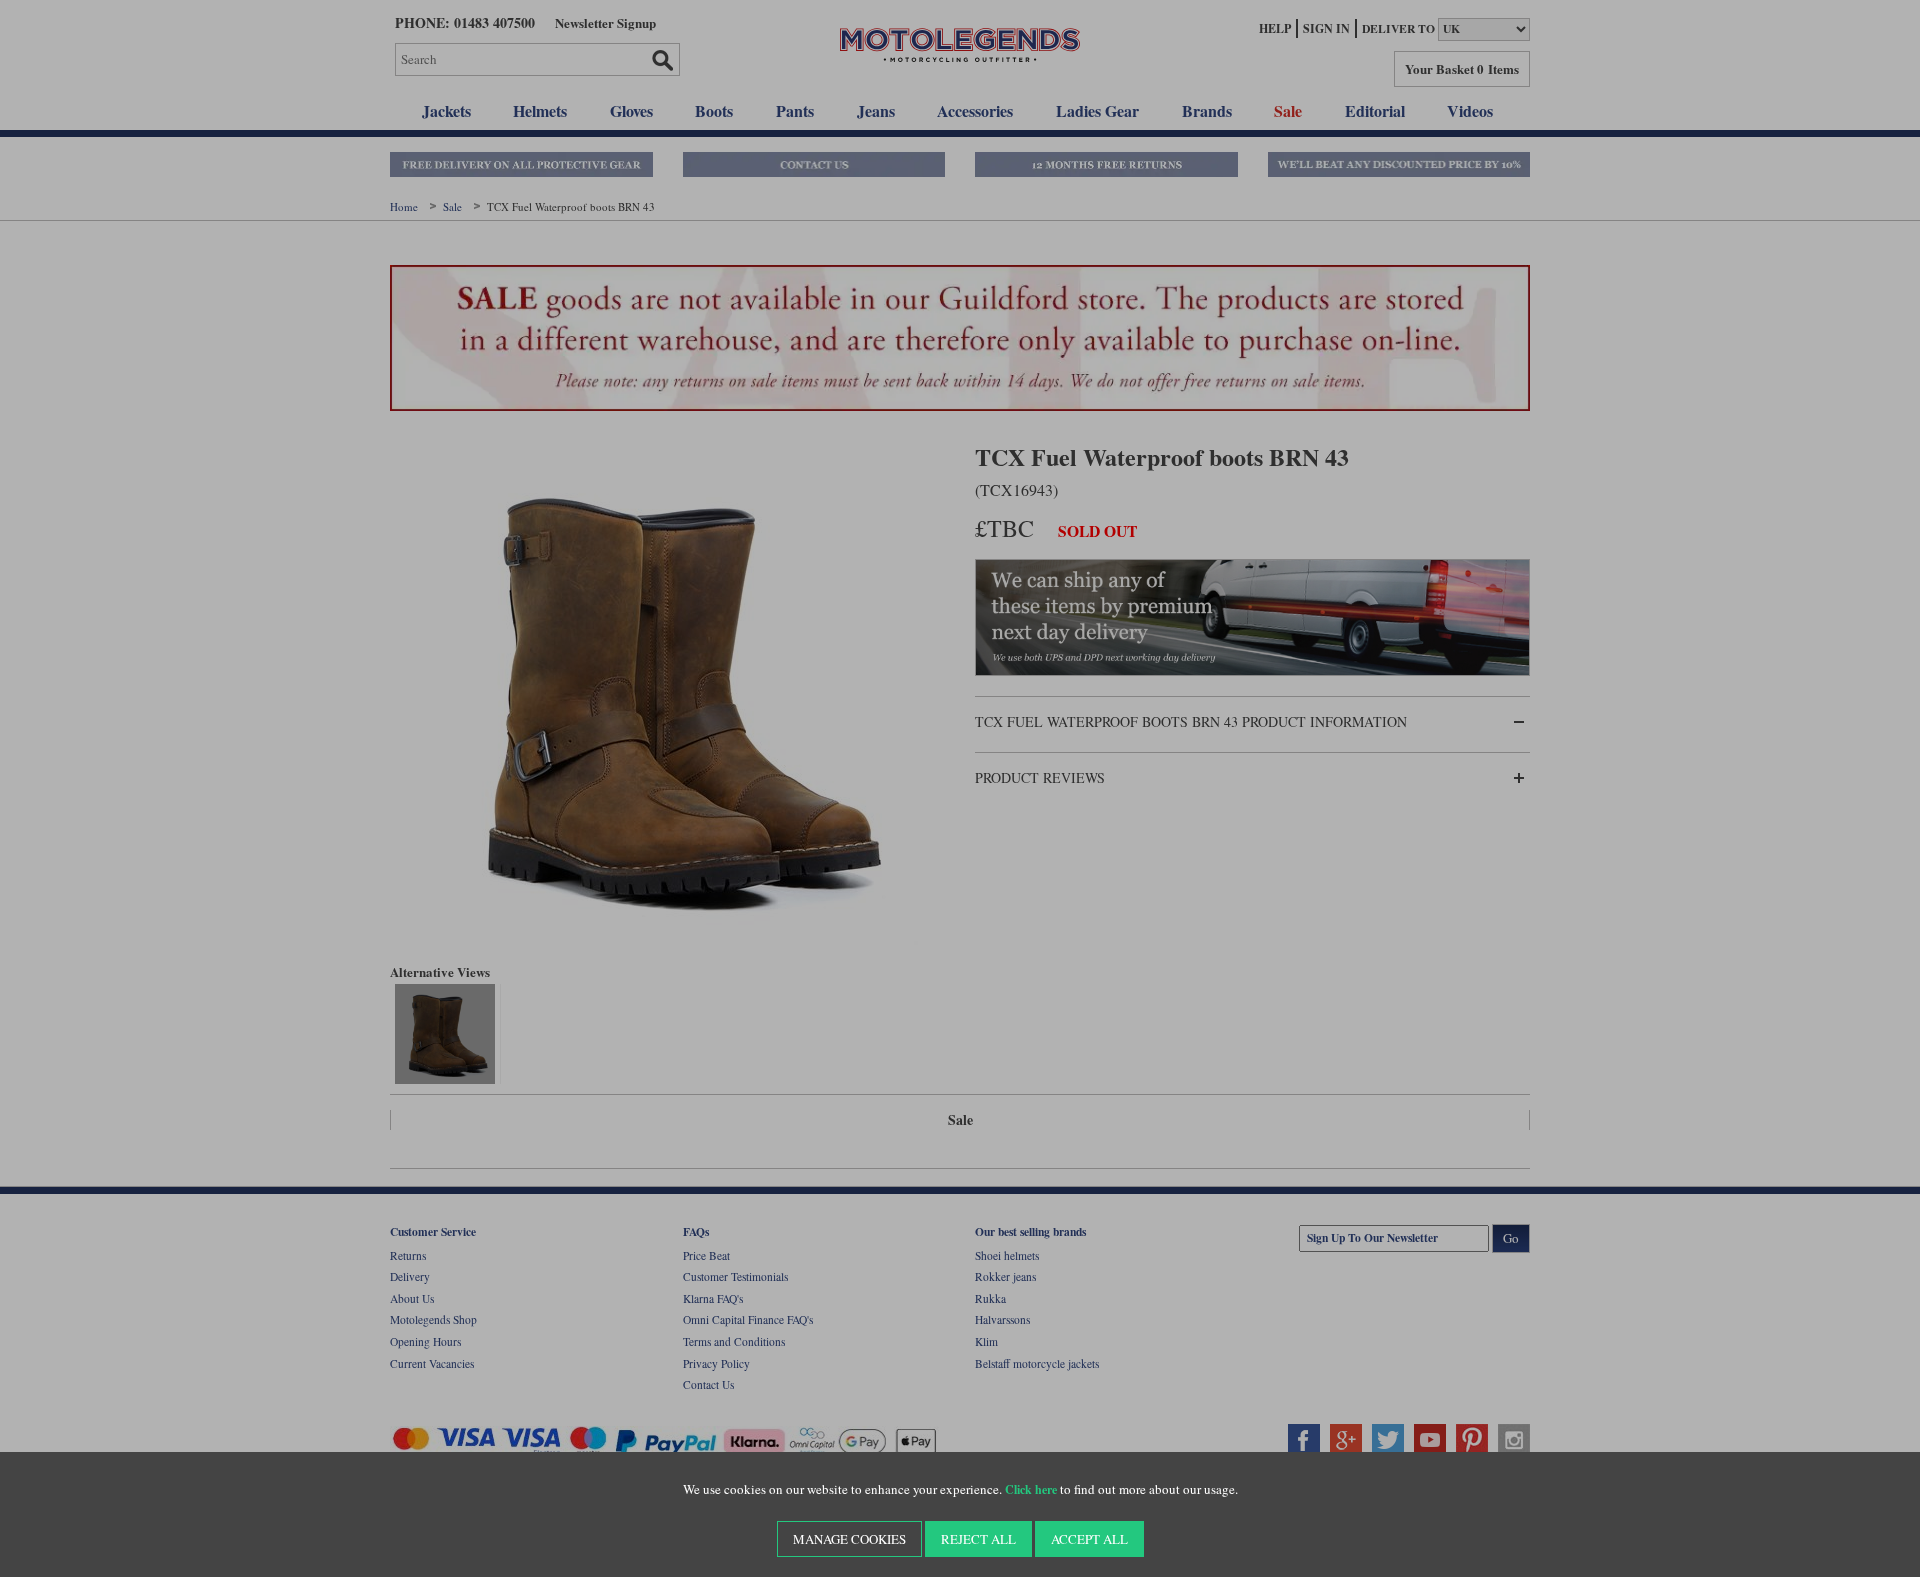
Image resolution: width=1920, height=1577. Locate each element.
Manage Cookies (849, 1539)
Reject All (978, 1539)
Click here (1031, 1489)
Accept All (1089, 1539)
